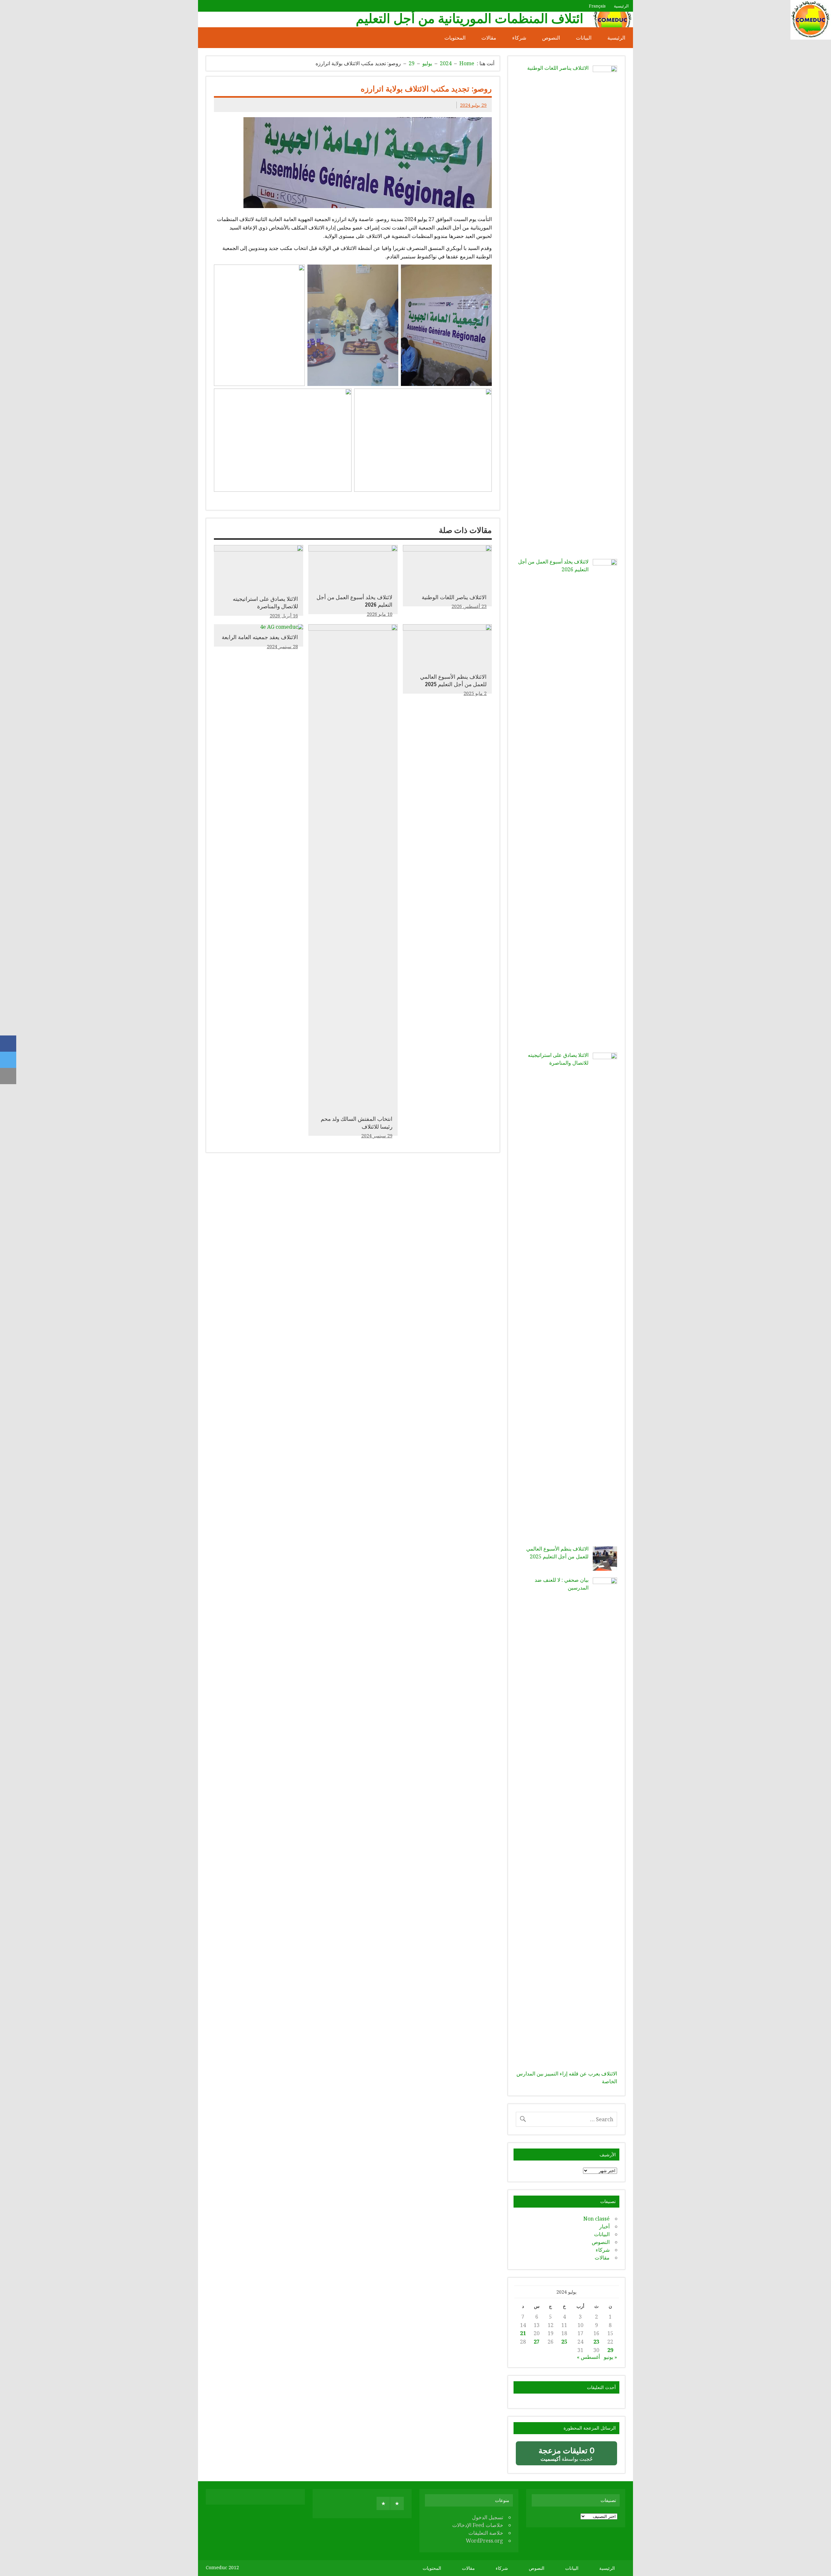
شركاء (519, 38)
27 (537, 2342)
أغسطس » (588, 2357)
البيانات (584, 38)
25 (564, 2342)
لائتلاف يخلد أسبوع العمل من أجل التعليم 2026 (354, 601)
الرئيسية (621, 6)
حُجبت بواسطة (561, 2456)
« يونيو (610, 2357)
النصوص (551, 38)
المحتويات (455, 38)
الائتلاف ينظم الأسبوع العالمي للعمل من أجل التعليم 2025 (453, 681)
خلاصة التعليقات (486, 2533)
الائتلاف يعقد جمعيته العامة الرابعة (260, 637)
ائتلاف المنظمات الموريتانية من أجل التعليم (470, 18)
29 (610, 2350)
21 (523, 2333)
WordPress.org (484, 2541)
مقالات (489, 38)
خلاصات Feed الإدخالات (478, 2525)
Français (597, 6)
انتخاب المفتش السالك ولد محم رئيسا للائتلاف (357, 1123)
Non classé (596, 2219)
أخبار (604, 2226)
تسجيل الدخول (488, 2517)
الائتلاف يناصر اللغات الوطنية (454, 597)
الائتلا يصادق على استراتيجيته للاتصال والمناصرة (265, 603)
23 (596, 2342)
